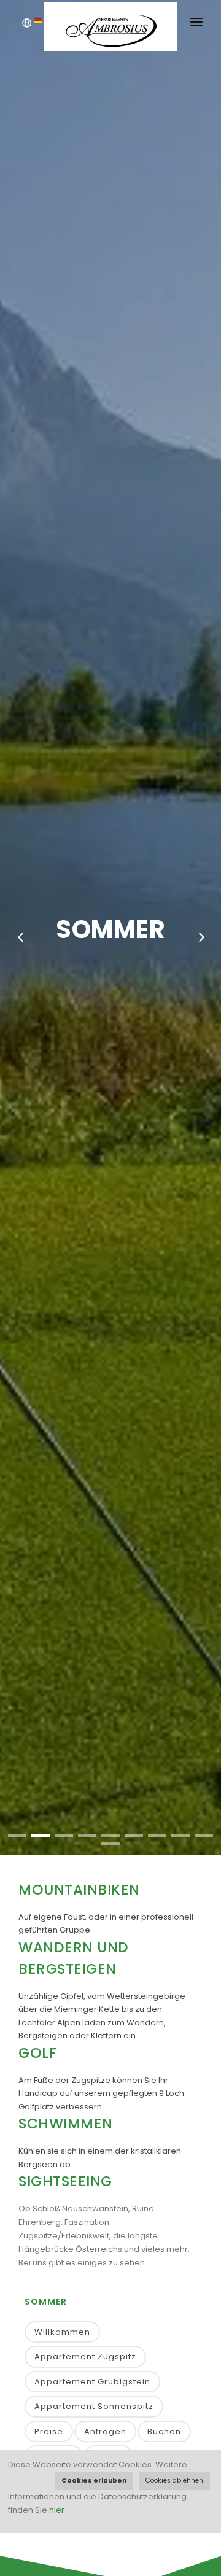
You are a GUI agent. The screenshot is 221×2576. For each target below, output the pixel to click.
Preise (49, 2431)
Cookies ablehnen (174, 2481)
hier (57, 2510)
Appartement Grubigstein (92, 2382)
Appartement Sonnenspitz (94, 2406)
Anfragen (105, 2431)
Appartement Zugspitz (85, 2357)
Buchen (164, 2431)
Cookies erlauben (94, 2481)
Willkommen (62, 2332)
